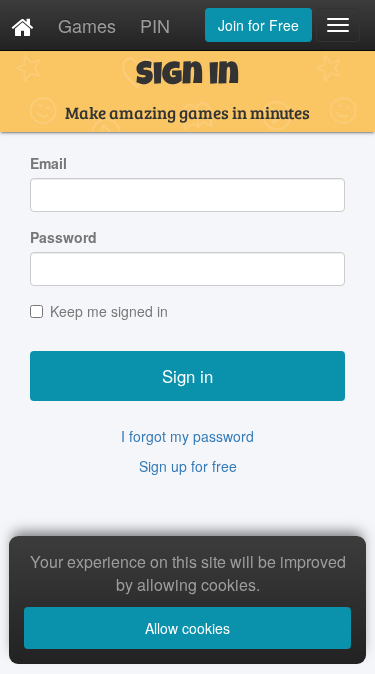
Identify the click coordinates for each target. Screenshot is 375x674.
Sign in (187, 376)
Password (63, 237)
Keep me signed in (109, 311)
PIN (155, 25)
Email (48, 163)
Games (87, 25)
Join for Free (258, 25)
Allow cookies (187, 628)
